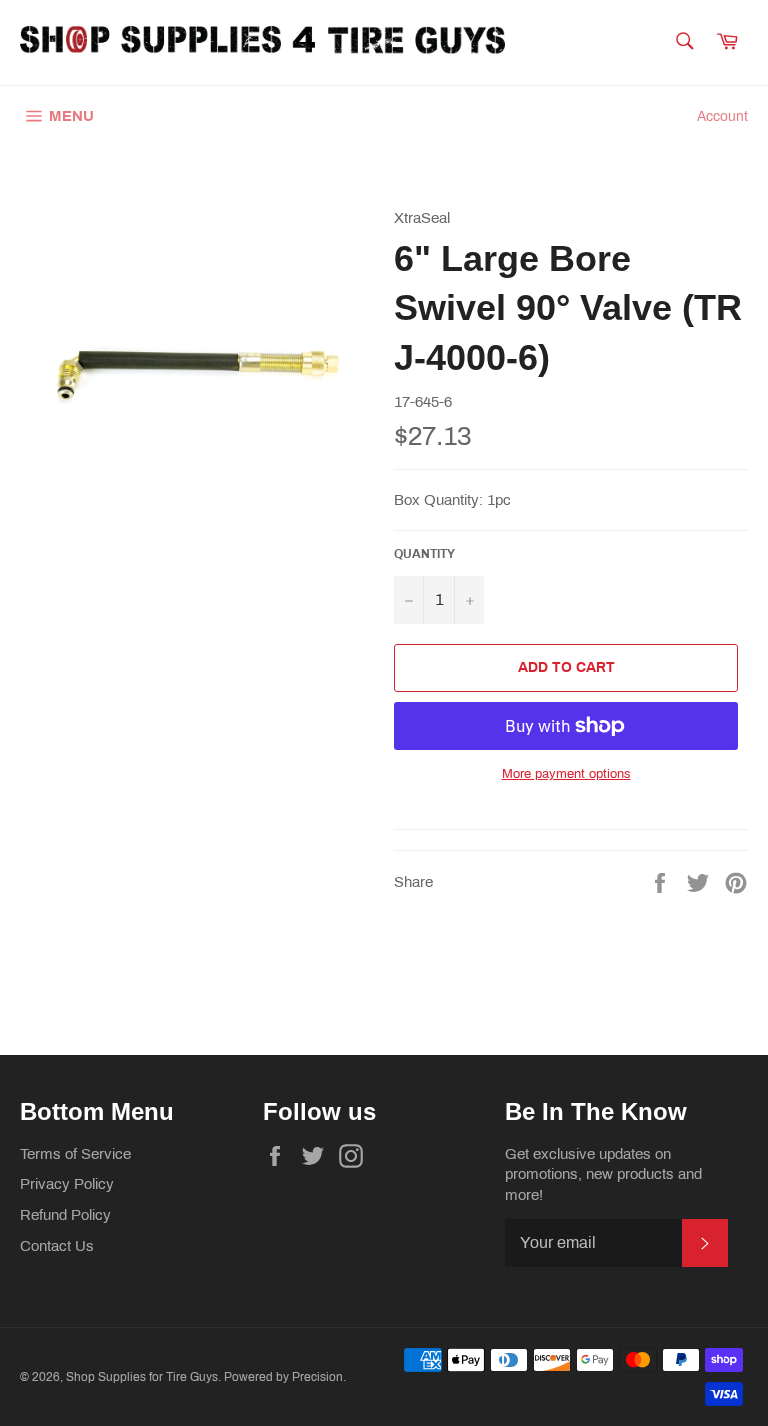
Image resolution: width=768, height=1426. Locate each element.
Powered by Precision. (285, 1377)
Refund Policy (65, 1215)
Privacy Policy (67, 1184)
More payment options (566, 774)
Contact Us (57, 1246)
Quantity (424, 554)
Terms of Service (75, 1154)
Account (722, 116)
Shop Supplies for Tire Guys (142, 1377)
